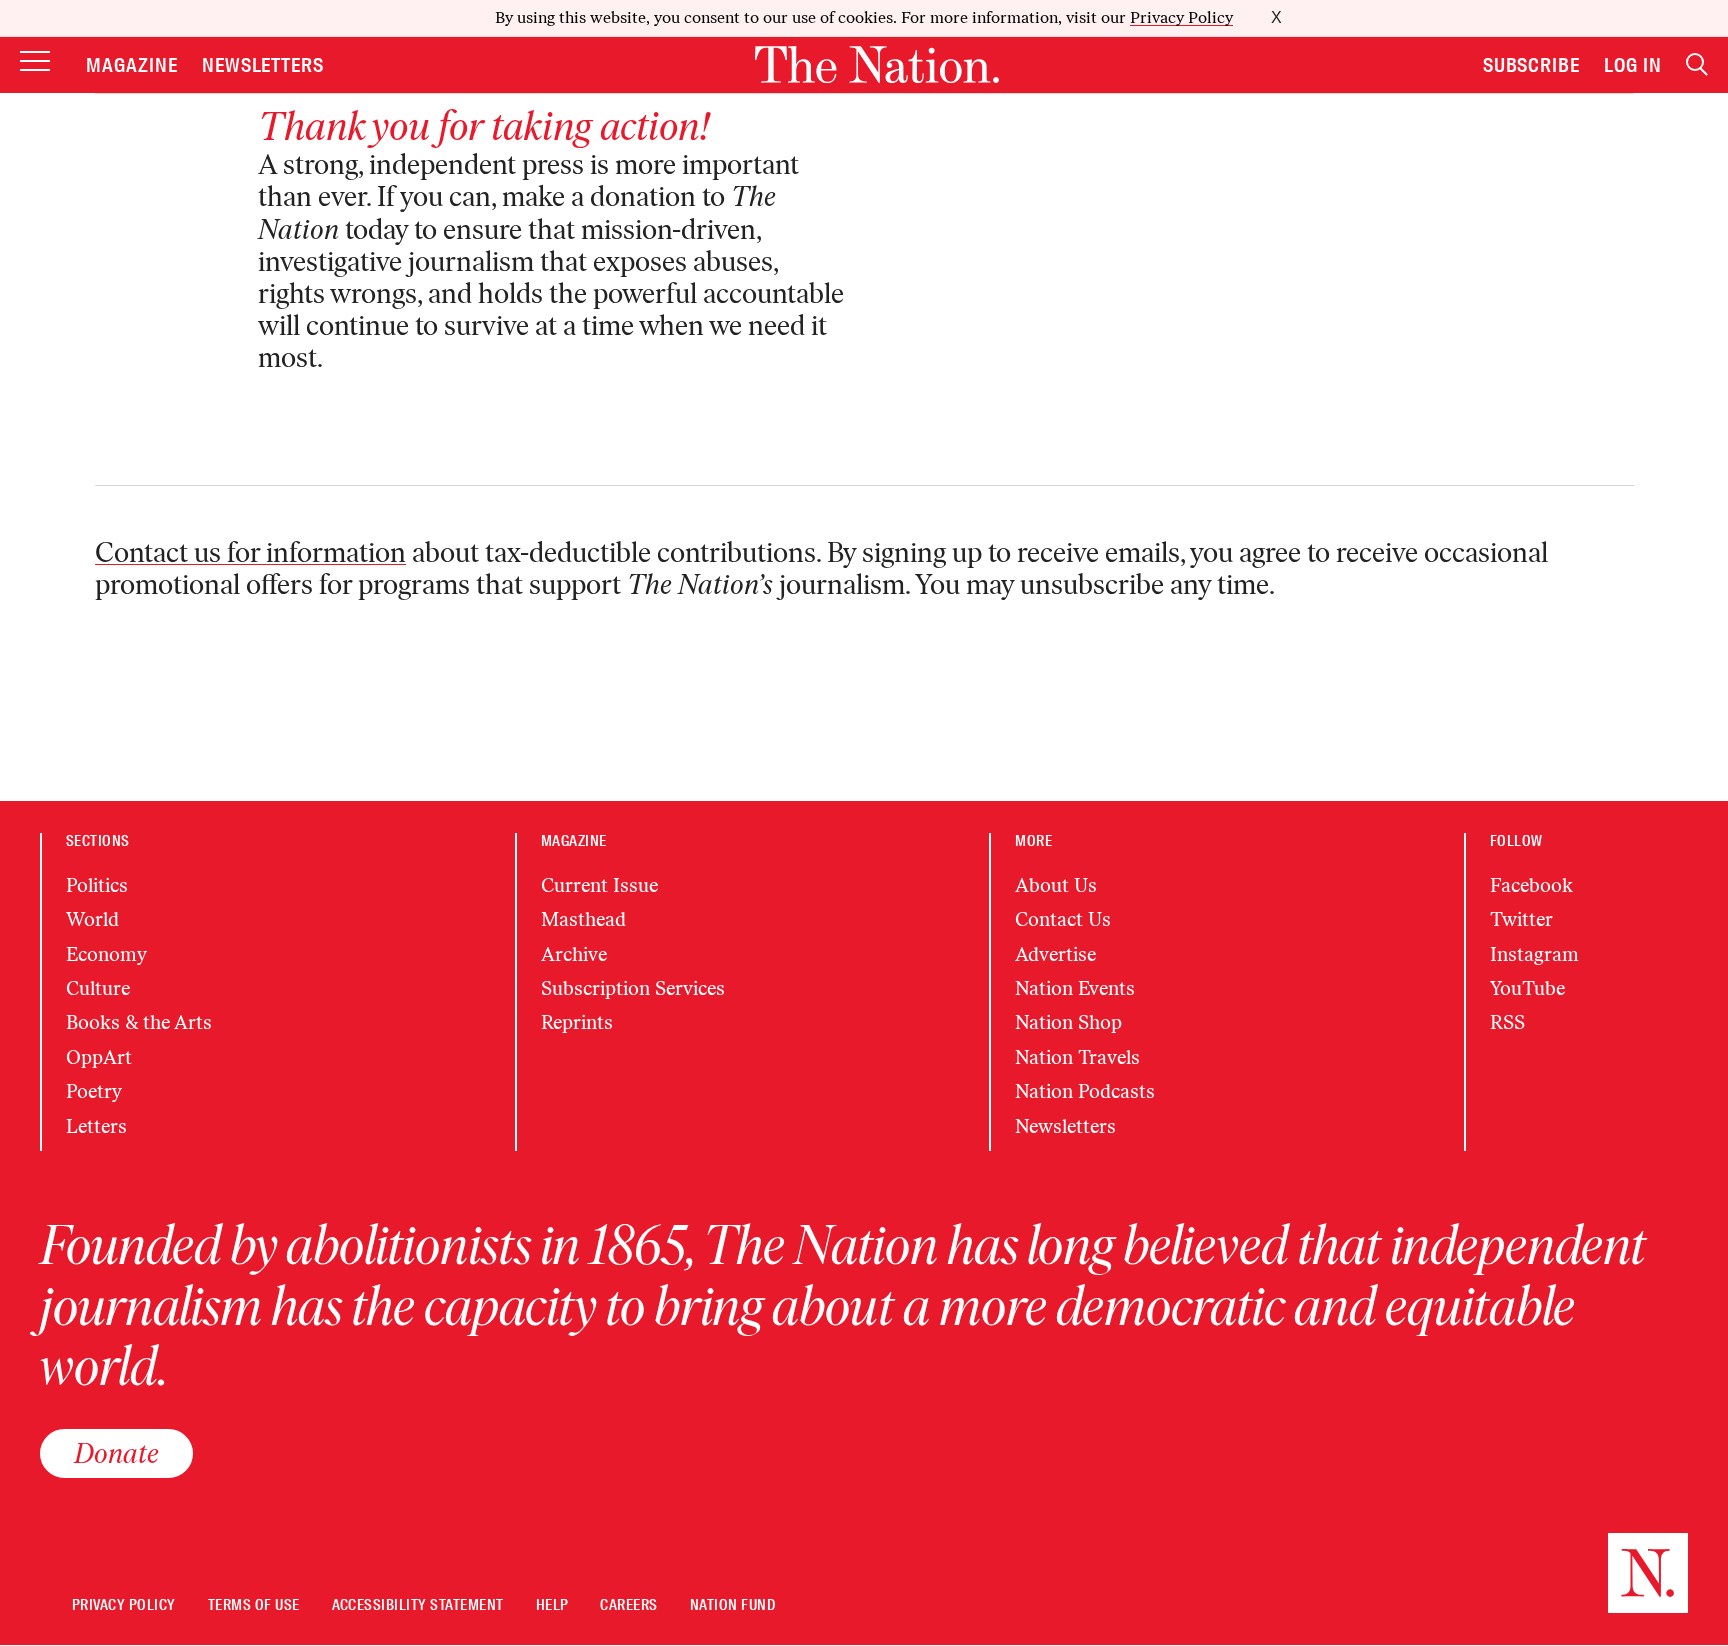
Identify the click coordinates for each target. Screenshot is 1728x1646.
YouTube (1527, 988)
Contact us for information (250, 552)
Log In (1633, 65)
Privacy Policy (1181, 17)
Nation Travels (1077, 1057)
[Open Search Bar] (1697, 64)
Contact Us (1063, 919)
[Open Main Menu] (35, 63)
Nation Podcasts (1085, 1091)
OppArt (99, 1057)
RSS (1507, 1022)
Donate (116, 1453)
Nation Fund (732, 1605)
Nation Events (1075, 988)
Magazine (132, 65)
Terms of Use (254, 1605)
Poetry (94, 1091)
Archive (574, 954)
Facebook (1531, 885)
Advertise (1055, 954)
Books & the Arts (139, 1022)
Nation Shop (1068, 1022)
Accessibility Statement (418, 1605)
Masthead (583, 919)
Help (552, 1605)
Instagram (1534, 954)
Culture (98, 988)
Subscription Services (633, 988)
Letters (96, 1126)
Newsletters (263, 65)
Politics (97, 885)
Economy (106, 954)
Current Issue (599, 885)
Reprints (577, 1022)
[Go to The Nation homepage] (877, 64)
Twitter (1521, 919)
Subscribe (1532, 65)
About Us (1056, 885)
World (92, 919)
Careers (628, 1605)
